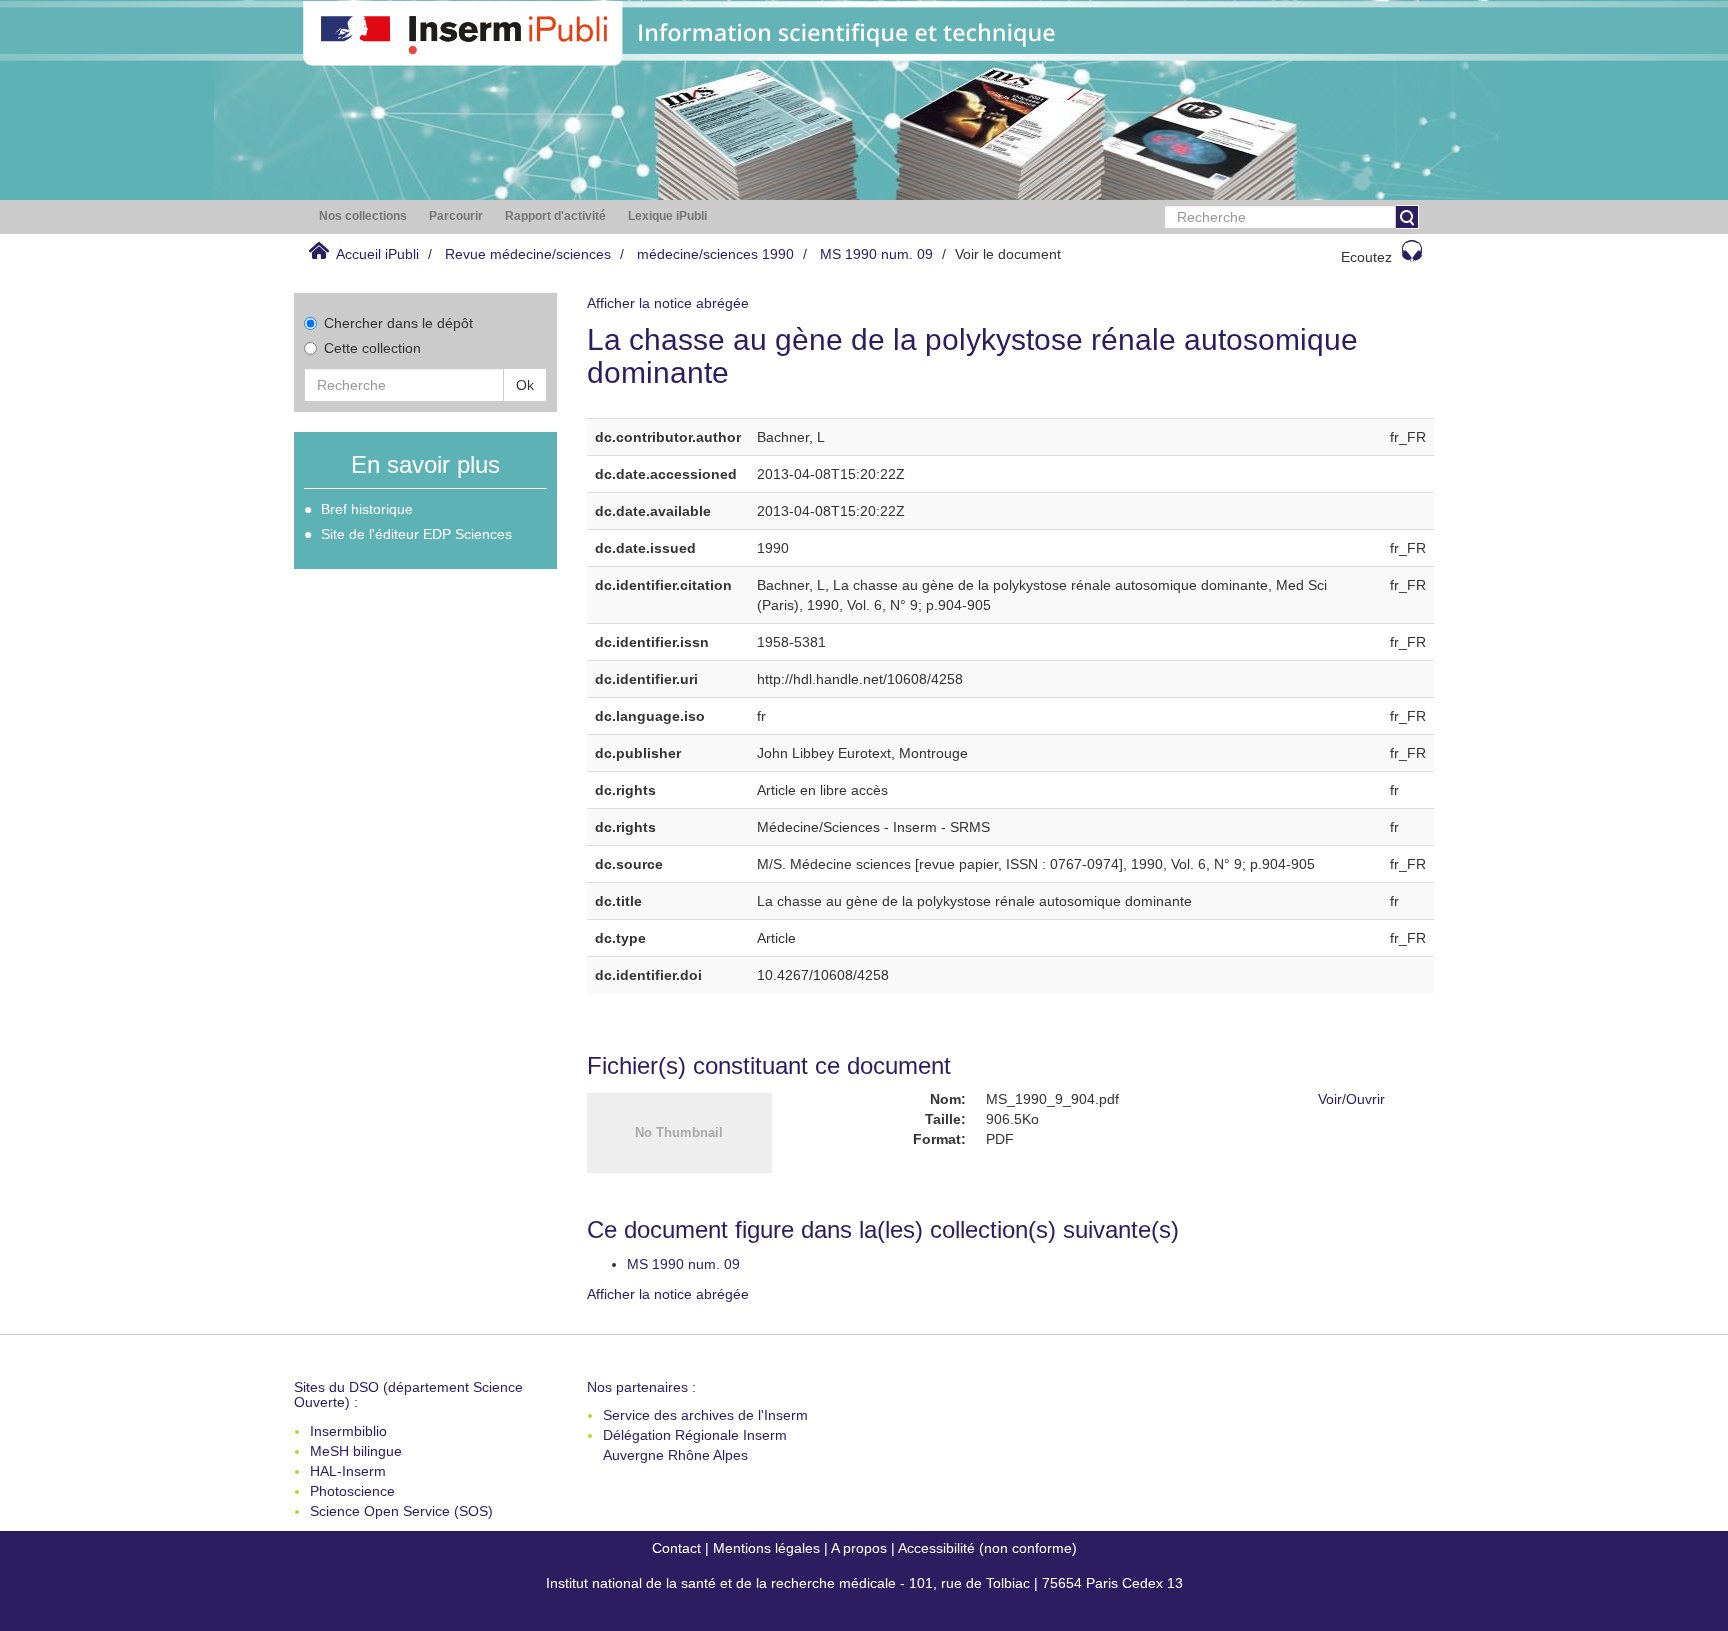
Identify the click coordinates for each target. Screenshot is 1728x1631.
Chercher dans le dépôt (398, 323)
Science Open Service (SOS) (401, 1511)
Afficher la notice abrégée (668, 303)
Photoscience (352, 1491)
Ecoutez (1366, 257)
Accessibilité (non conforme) (987, 1548)
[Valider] (1407, 217)
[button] (363, 216)
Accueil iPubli (377, 254)
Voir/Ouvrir (1351, 1099)
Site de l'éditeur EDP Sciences (416, 534)
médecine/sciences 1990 (715, 254)
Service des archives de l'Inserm (705, 1415)
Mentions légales (766, 1548)
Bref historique (367, 509)
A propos (859, 1548)
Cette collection (372, 348)
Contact (676, 1548)
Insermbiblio (348, 1431)
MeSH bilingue (356, 1451)
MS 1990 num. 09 (876, 254)
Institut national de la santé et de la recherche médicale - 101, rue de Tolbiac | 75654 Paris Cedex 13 (864, 1583)
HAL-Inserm (348, 1471)
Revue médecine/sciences (528, 254)
